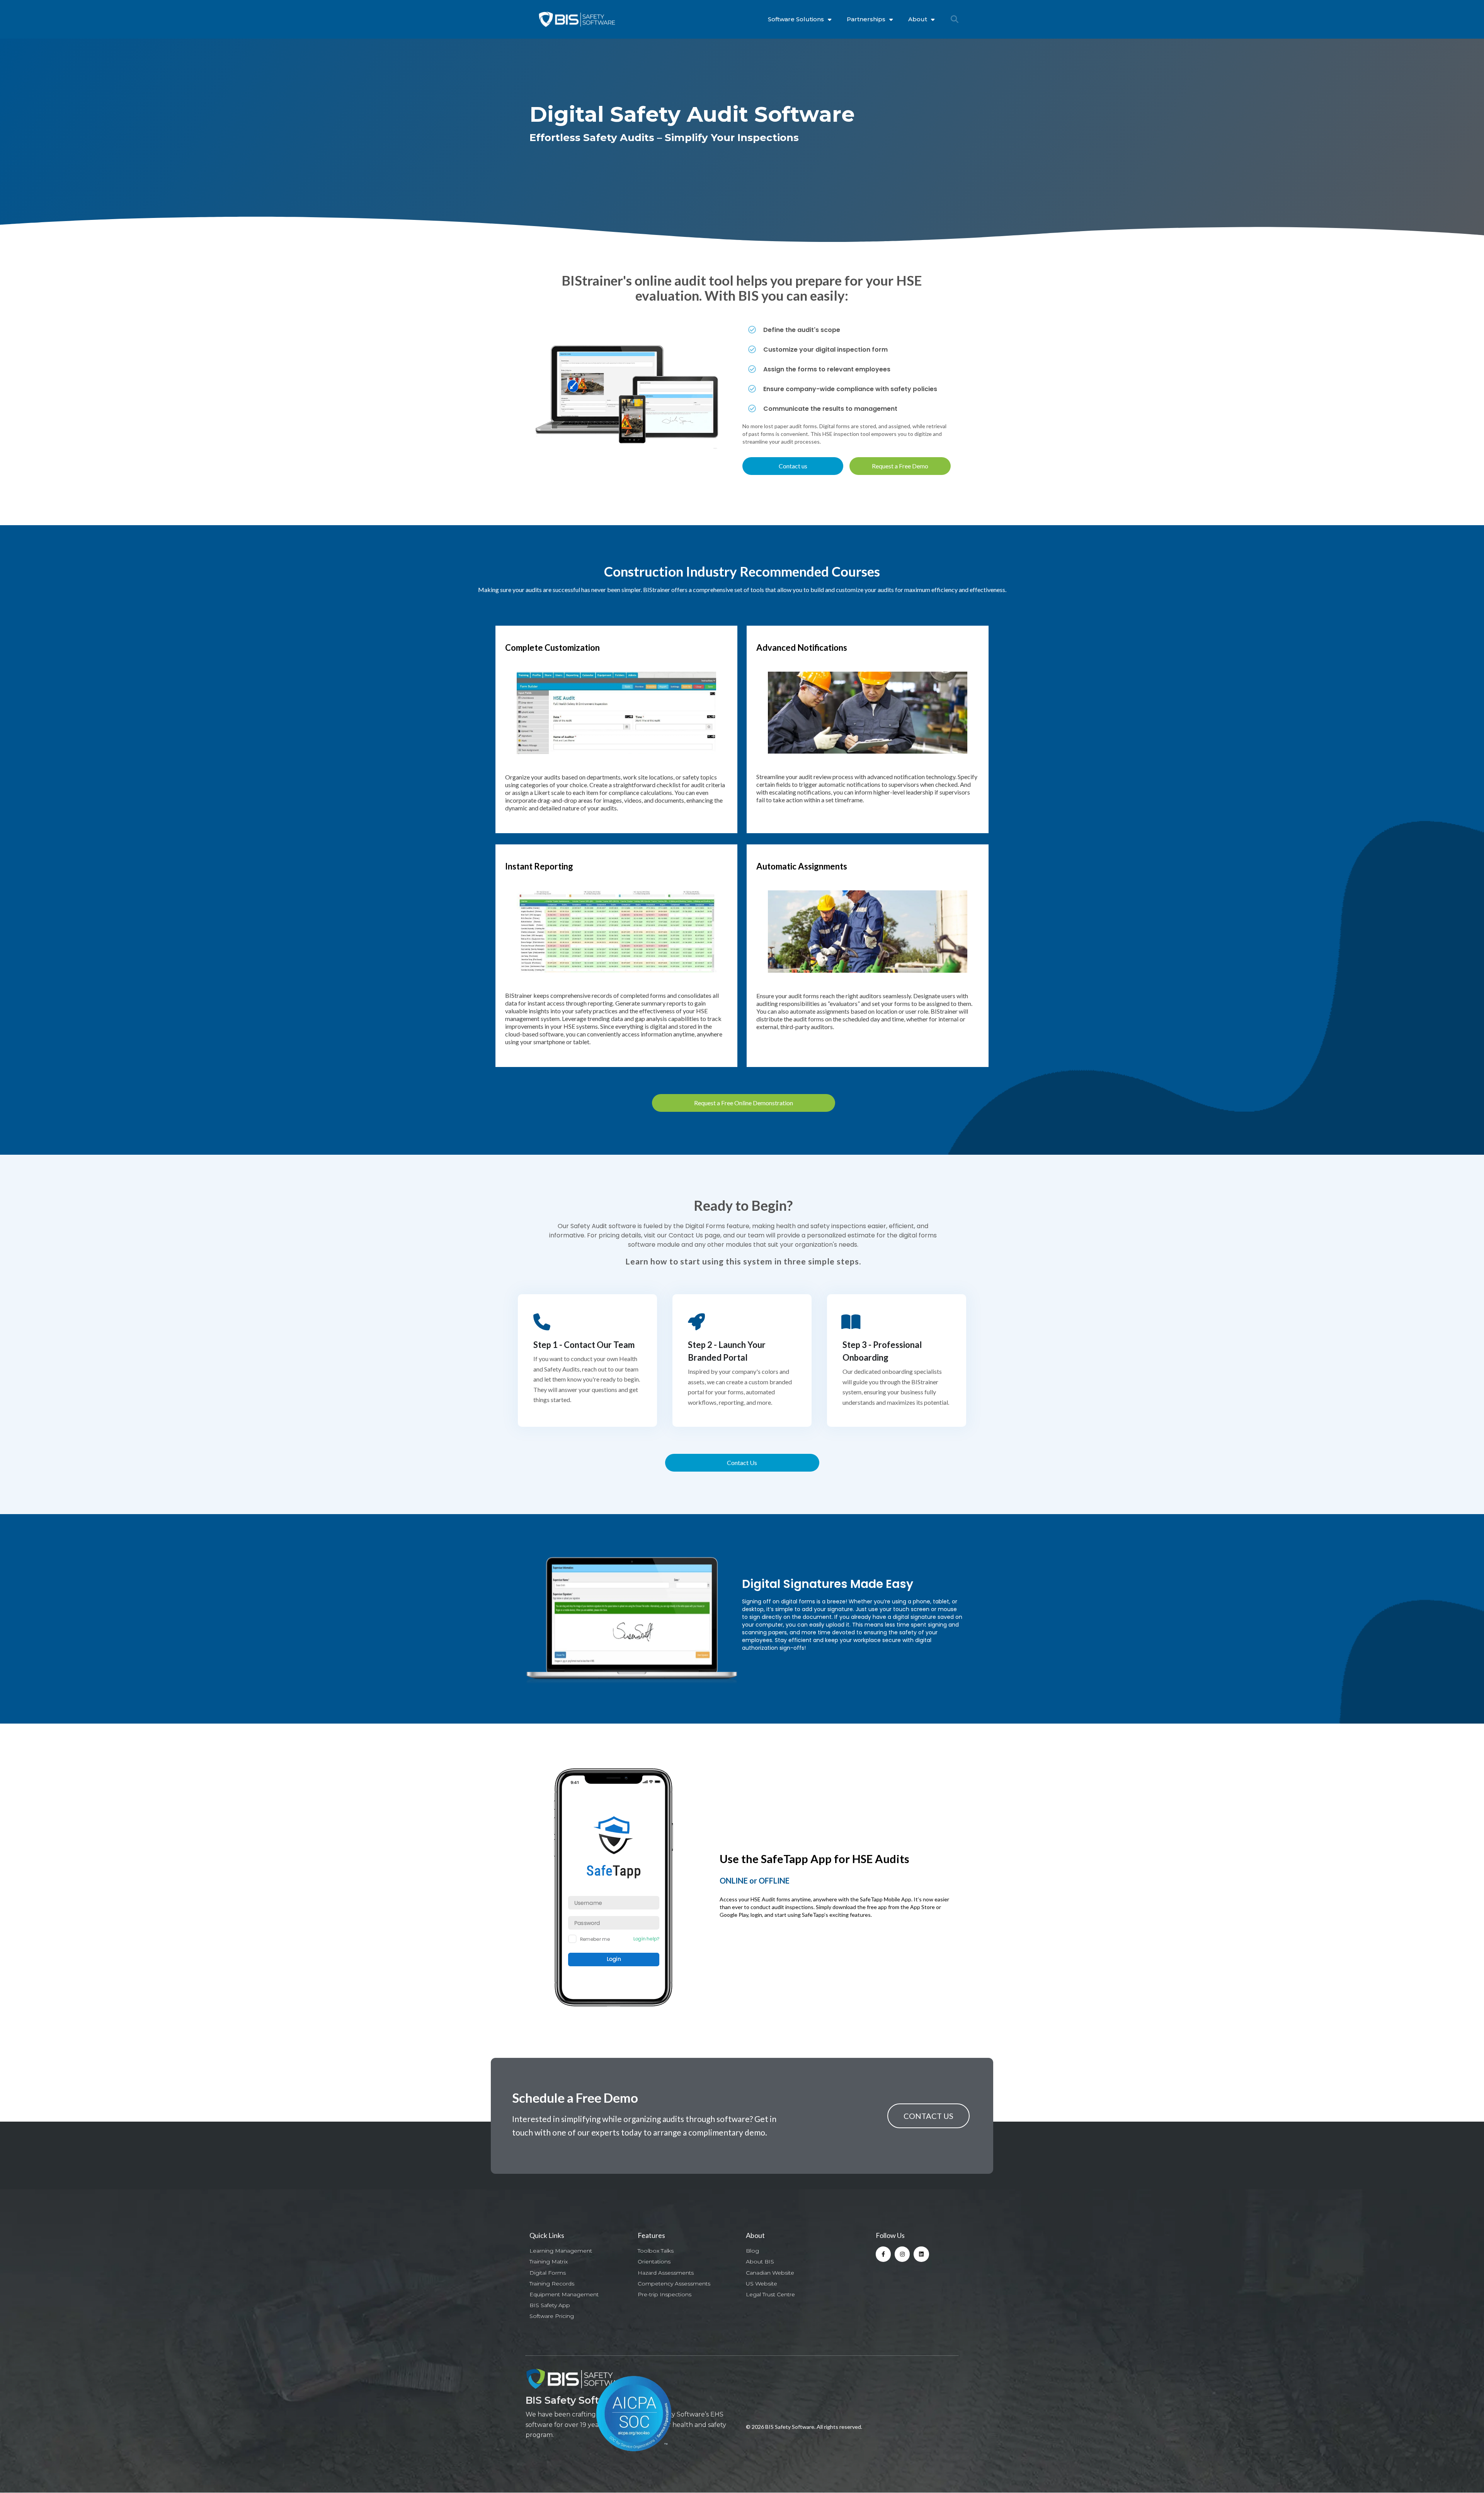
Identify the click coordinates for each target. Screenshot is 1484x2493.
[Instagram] (902, 2254)
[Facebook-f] (883, 2254)
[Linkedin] (921, 2254)
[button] (955, 19)
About (918, 19)
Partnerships (866, 19)
